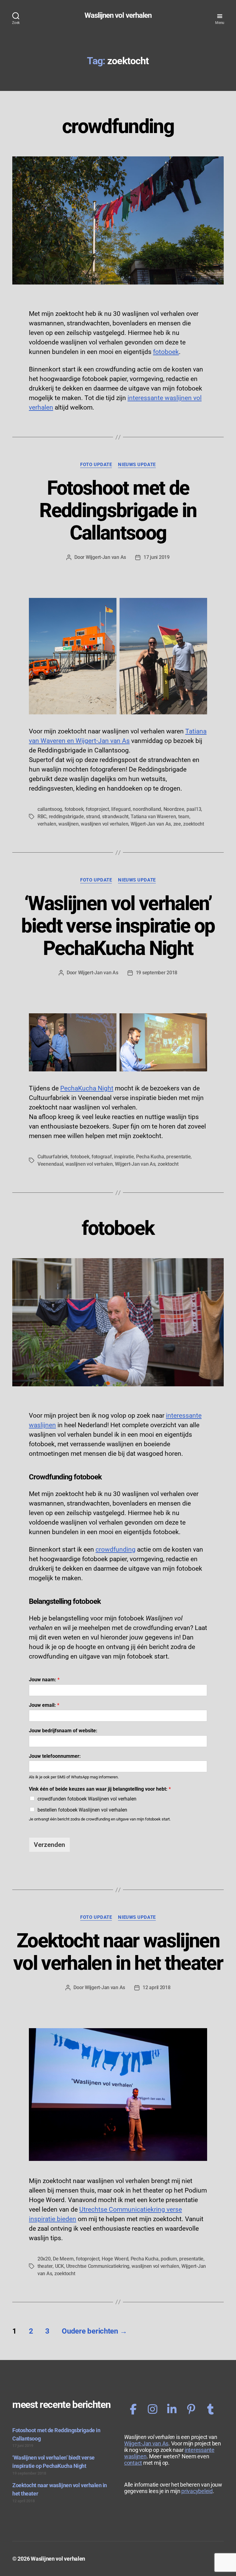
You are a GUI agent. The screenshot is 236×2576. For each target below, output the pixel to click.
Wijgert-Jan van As (106, 557)
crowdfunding (118, 126)
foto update (96, 465)
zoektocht (194, 824)
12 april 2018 (157, 1987)
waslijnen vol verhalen (104, 824)
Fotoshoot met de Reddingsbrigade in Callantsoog (118, 510)
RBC (42, 817)
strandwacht (115, 817)
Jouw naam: (44, 1680)
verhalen (47, 824)
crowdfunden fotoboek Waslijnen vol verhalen (87, 1799)
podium (169, 2259)
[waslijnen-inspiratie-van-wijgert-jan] (191, 2409)
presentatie (178, 1157)
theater (45, 2266)
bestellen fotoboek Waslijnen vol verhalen (82, 1810)
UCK (59, 2266)
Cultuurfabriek (53, 1157)
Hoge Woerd (115, 2259)
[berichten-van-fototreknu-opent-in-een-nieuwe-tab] (133, 2409)
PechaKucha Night (87, 1088)
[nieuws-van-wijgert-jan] (210, 2409)
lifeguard (121, 809)
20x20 (44, 2259)
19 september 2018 (157, 973)
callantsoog (50, 809)
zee (177, 824)
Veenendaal (50, 1164)
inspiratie (124, 1157)
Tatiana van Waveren (153, 817)
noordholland (147, 809)
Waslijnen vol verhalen (118, 15)
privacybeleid (197, 2491)
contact (133, 2463)
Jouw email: (44, 1705)
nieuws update (137, 465)
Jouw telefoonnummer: (55, 1756)
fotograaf (102, 1157)
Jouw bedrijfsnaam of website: (63, 1731)
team (184, 817)
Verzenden (49, 1845)
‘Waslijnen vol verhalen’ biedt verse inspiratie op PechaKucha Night (118, 926)
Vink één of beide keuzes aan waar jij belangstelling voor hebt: (100, 1789)
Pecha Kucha (150, 1157)
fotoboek (166, 352)
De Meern (63, 2259)
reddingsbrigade (66, 817)
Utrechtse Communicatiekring (98, 2266)
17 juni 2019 (157, 557)
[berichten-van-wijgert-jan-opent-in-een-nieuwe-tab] (153, 2409)
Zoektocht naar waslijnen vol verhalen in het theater (118, 1952)
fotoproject (97, 809)
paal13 (194, 809)
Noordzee (174, 809)
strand (93, 817)
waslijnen (69, 824)
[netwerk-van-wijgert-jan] (172, 2409)
